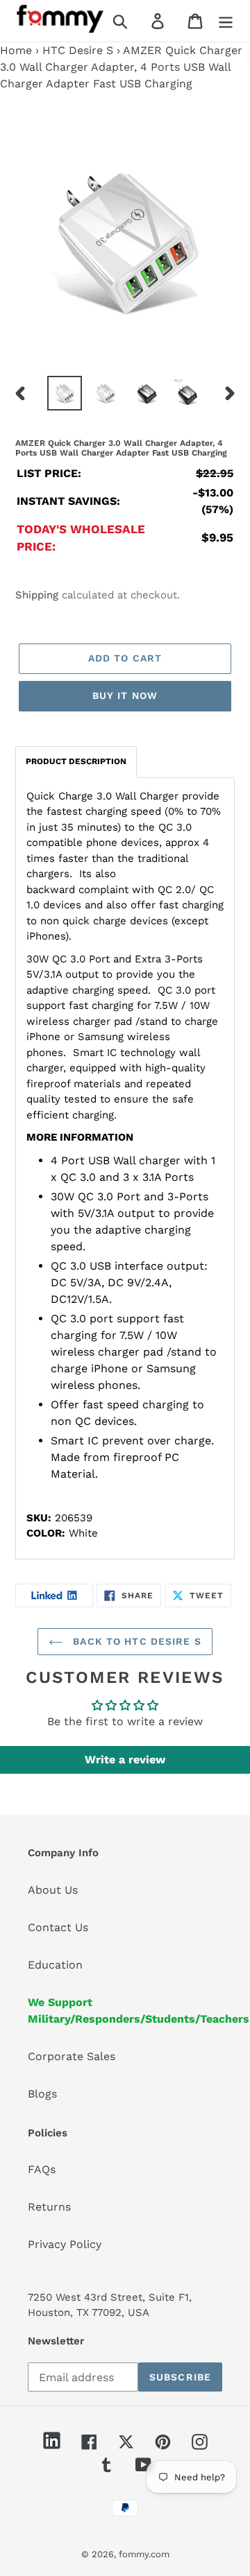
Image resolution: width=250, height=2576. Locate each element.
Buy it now (125, 695)
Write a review (125, 1760)
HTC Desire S (78, 50)
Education (55, 1965)
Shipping (37, 595)
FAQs (42, 2169)
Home (16, 50)
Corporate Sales (72, 2056)
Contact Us (58, 1927)
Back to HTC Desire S (135, 1641)
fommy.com (144, 2554)
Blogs (42, 2094)
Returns (49, 2207)
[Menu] (226, 21)
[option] (64, 393)
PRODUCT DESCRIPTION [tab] (76, 761)
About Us (53, 1890)
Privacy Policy (65, 2244)
